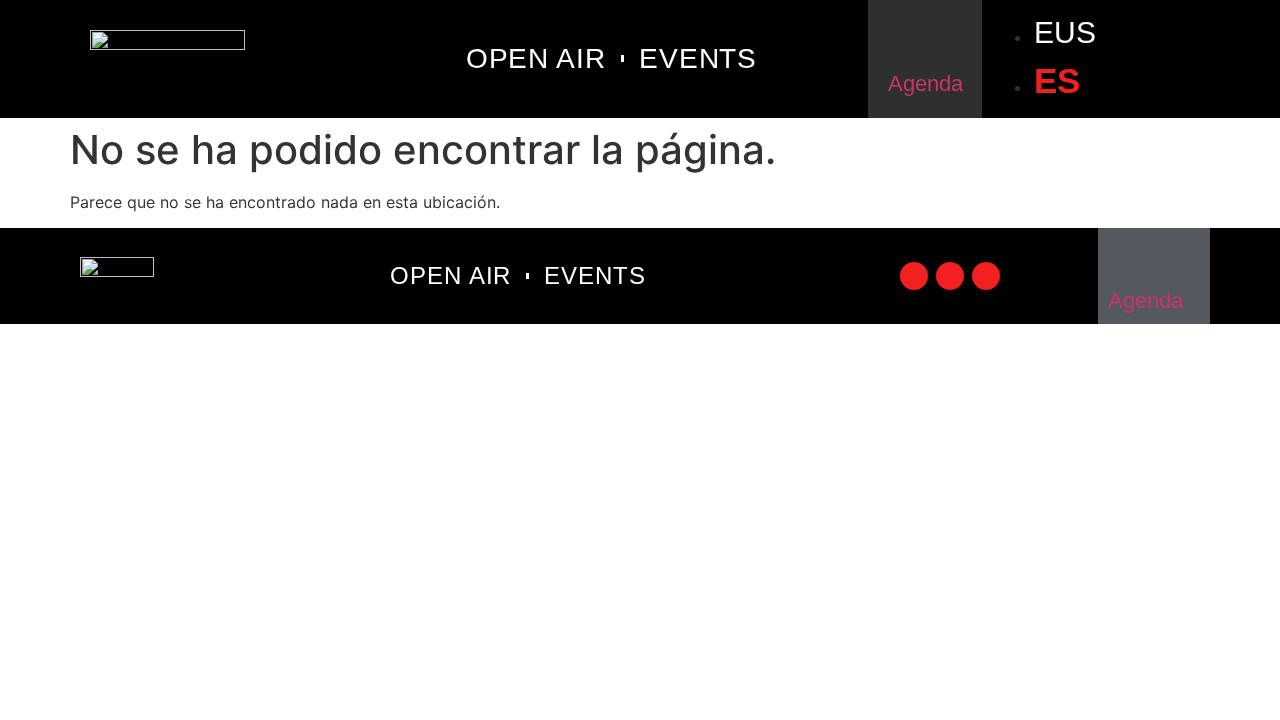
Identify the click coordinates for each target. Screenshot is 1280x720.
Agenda (925, 83)
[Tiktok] (914, 276)
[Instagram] (950, 276)
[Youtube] (986, 276)
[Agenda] (925, 39)
